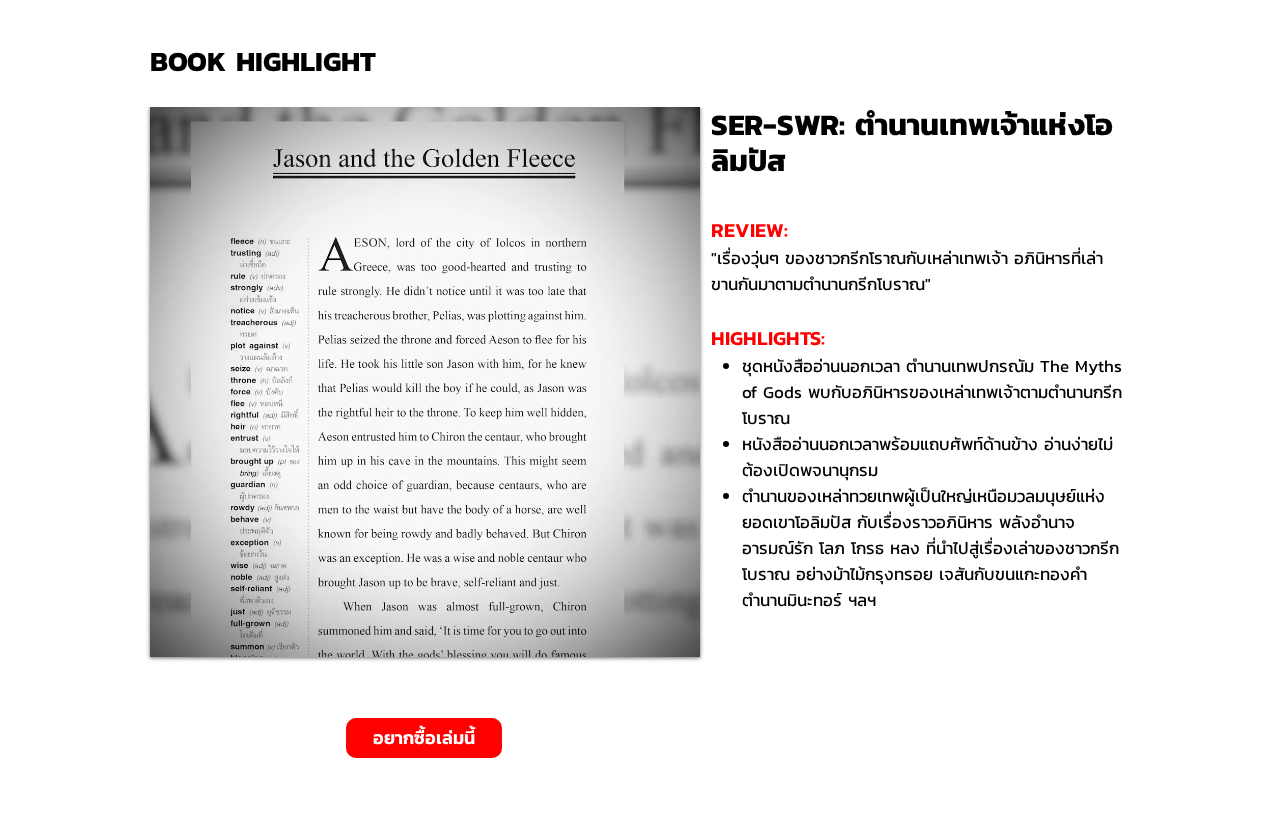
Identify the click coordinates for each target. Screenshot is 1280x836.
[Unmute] (210, 630)
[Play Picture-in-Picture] (639, 630)
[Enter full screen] (673, 630)
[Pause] (176, 630)
